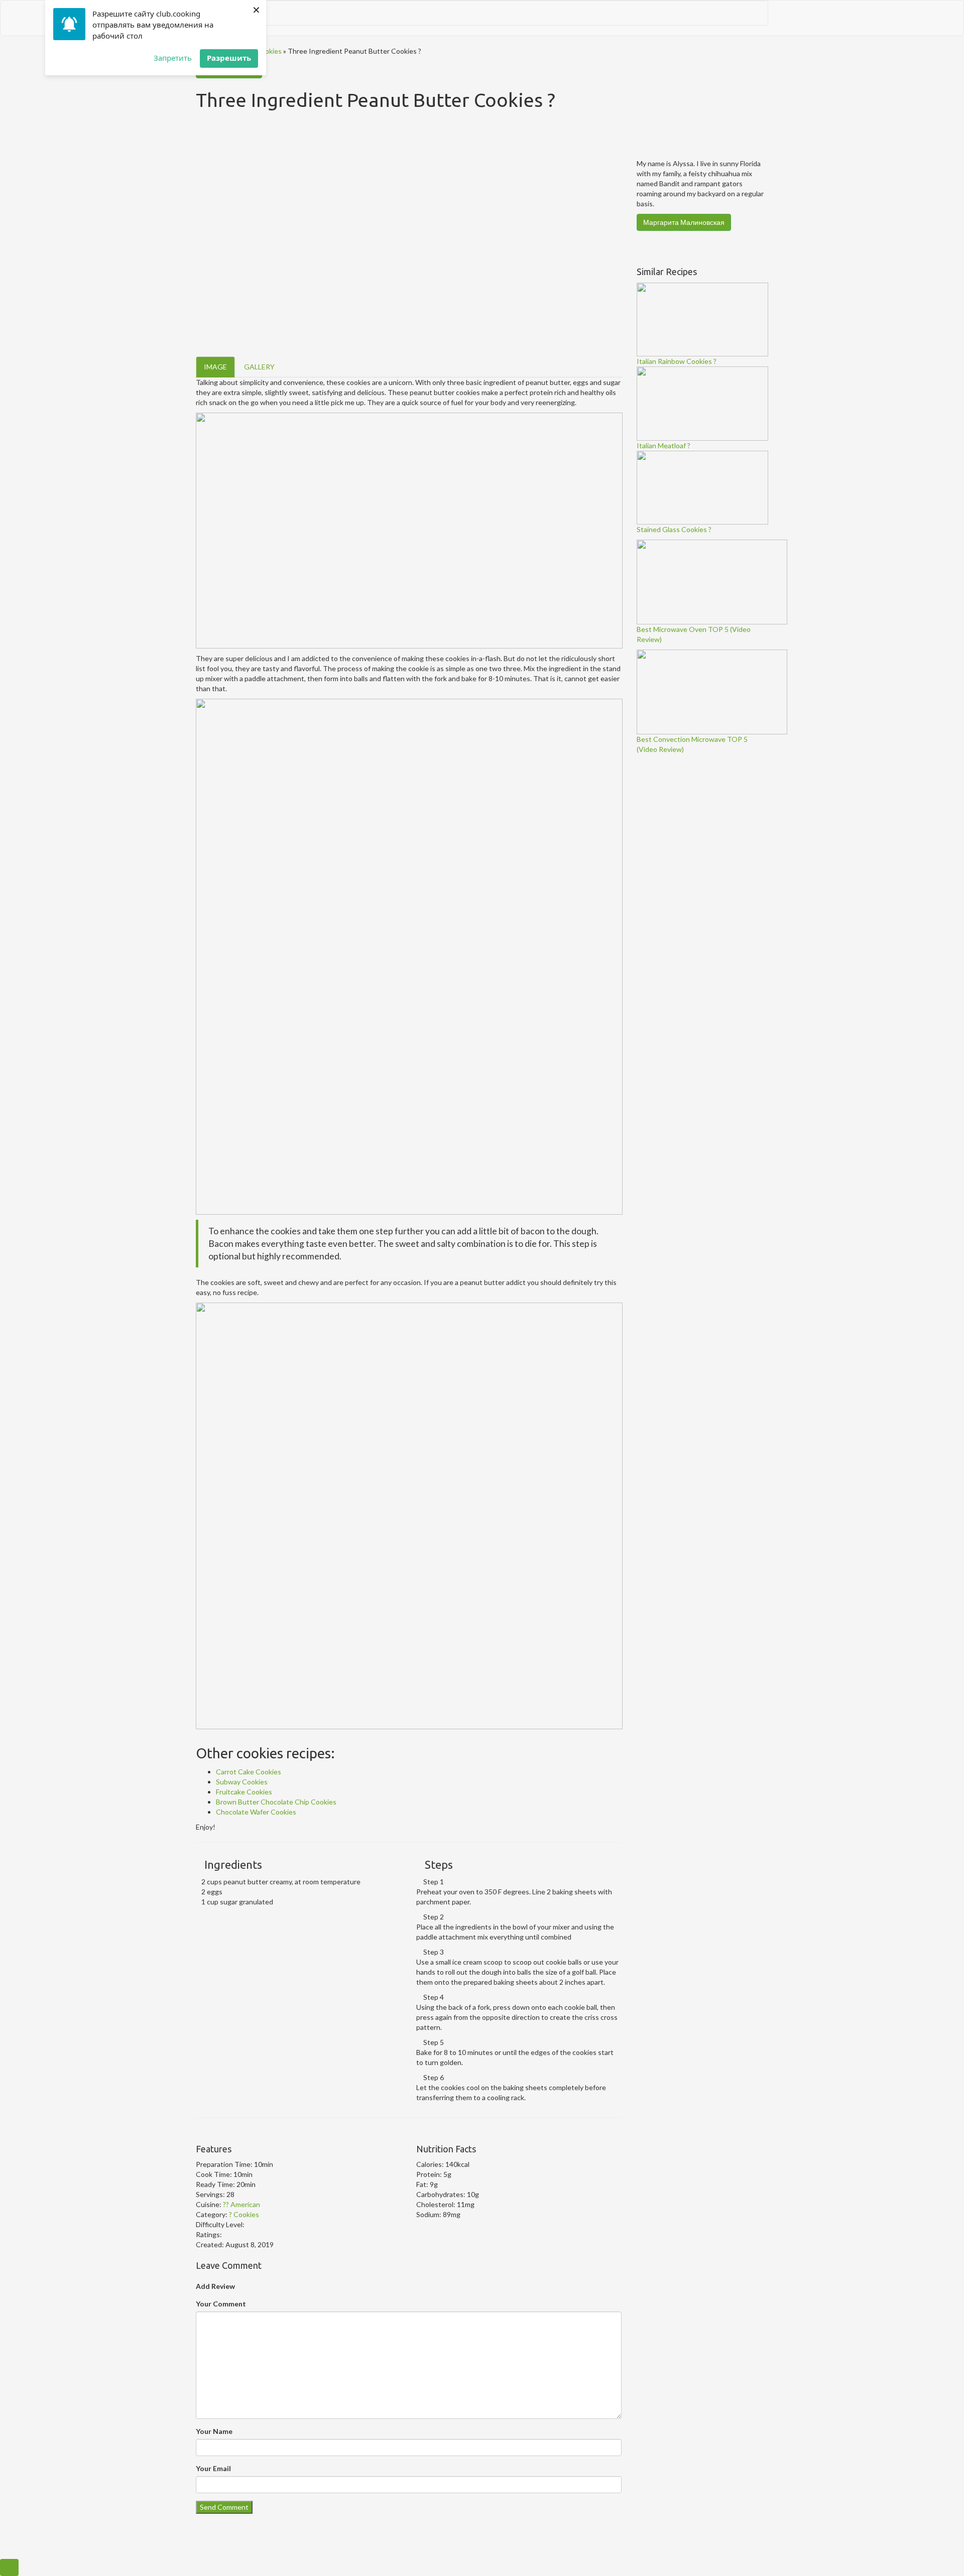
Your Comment (221, 2304)
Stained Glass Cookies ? (674, 529)
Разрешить (229, 58)
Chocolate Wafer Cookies (256, 1812)
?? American (242, 2204)
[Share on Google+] (221, 2133)
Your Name (214, 2431)
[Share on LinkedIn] (232, 2133)
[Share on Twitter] (211, 2133)
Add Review (215, 2286)
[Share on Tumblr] (243, 2133)
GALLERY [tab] (259, 367)
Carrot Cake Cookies (249, 1772)
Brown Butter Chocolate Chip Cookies (276, 1802)
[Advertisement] (712, 910)
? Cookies (267, 51)
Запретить (173, 58)
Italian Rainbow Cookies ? (677, 361)
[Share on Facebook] (200, 2133)
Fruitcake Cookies (244, 1792)
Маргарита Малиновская (684, 222)
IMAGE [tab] (215, 367)
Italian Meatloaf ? (664, 445)
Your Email (213, 2468)
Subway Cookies (242, 1782)
